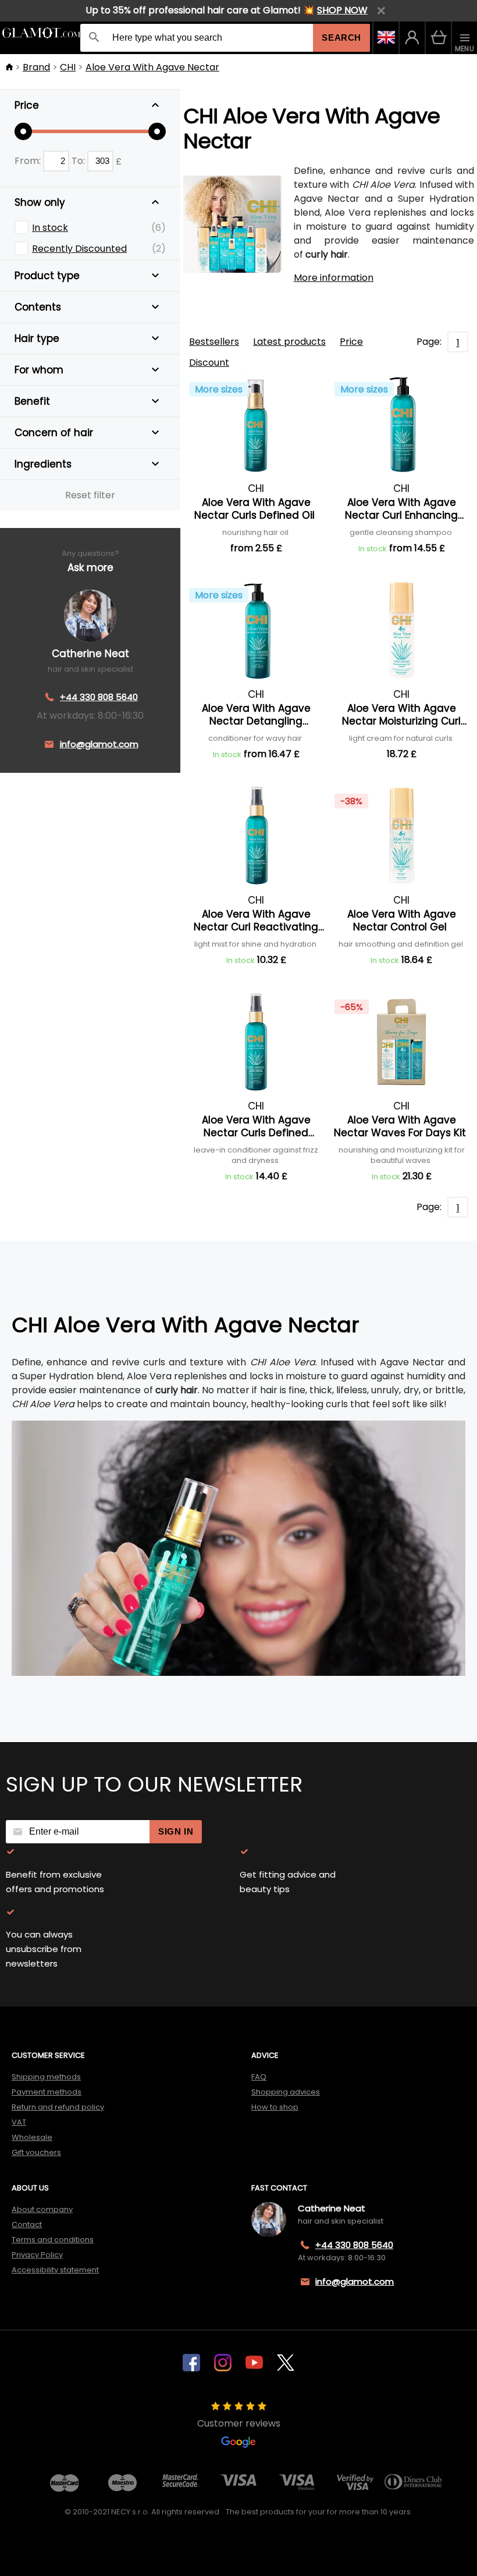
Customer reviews (239, 2423)
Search (341, 38)
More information (334, 278)
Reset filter (90, 495)
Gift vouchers (36, 2152)
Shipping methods (46, 2077)
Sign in (176, 1831)
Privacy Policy (37, 2255)
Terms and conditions (53, 2240)
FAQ (259, 2077)
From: (29, 161)
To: (79, 161)
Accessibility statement (55, 2270)
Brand (36, 67)
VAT (19, 2122)
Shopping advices (286, 2092)
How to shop (275, 2107)
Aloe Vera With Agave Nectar (152, 67)
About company (42, 2209)
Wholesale (32, 2137)
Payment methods (47, 2092)
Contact (27, 2224)
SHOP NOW (342, 10)
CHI (68, 67)
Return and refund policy (58, 2107)
